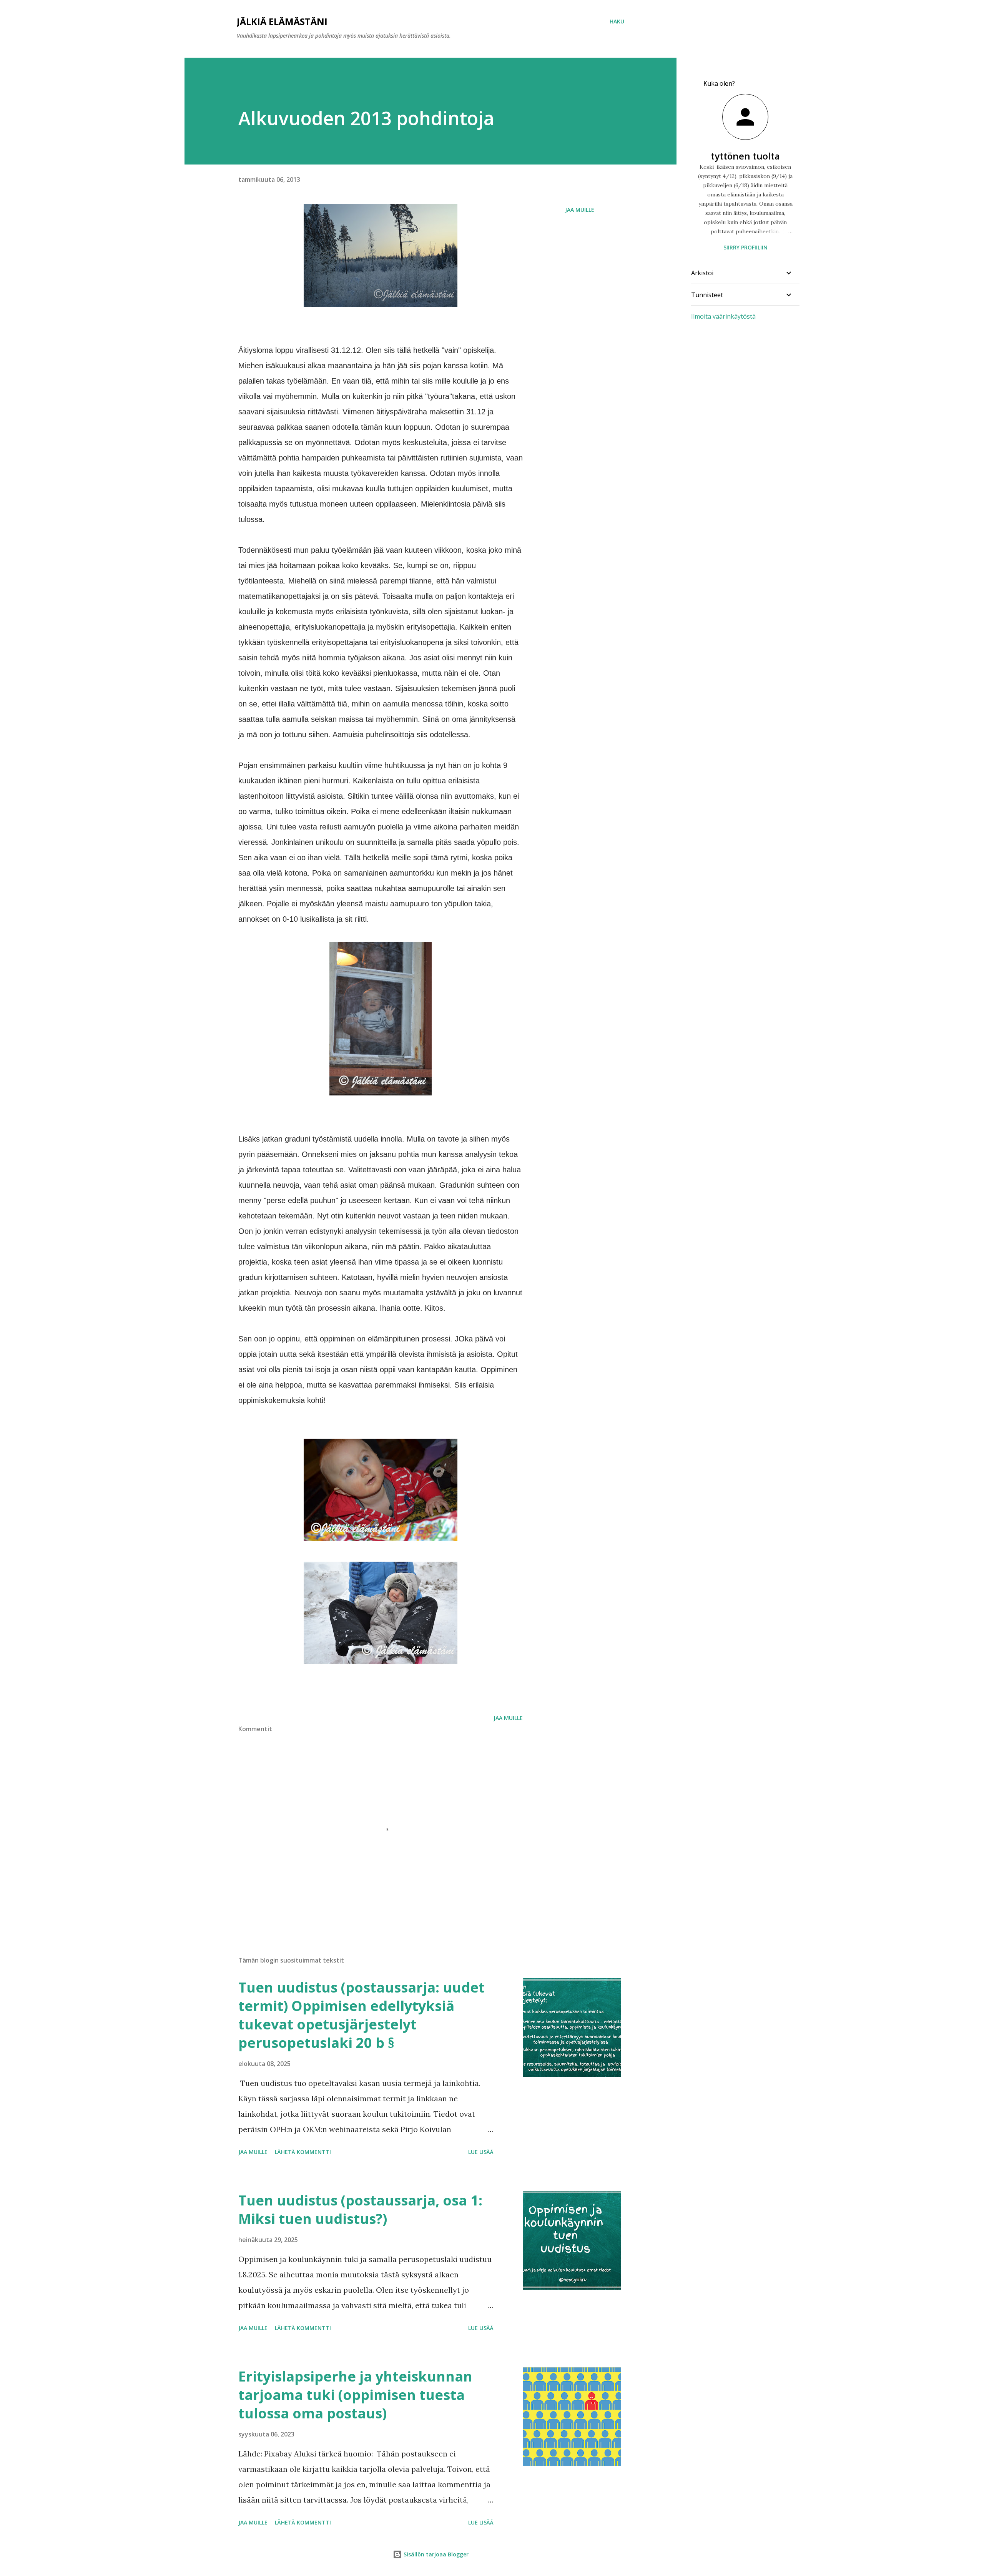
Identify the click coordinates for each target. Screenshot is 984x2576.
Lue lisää (481, 2152)
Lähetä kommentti (303, 2152)
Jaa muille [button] (580, 210)
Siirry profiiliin (745, 247)
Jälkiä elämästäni (282, 21)
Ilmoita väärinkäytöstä (723, 316)
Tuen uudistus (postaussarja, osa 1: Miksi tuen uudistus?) (360, 2210)
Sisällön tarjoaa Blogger (435, 2554)
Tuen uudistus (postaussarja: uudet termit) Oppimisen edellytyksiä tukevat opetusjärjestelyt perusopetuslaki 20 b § (362, 2015)
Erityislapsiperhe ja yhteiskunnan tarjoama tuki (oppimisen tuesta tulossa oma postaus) (355, 2395)
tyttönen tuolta (745, 156)
